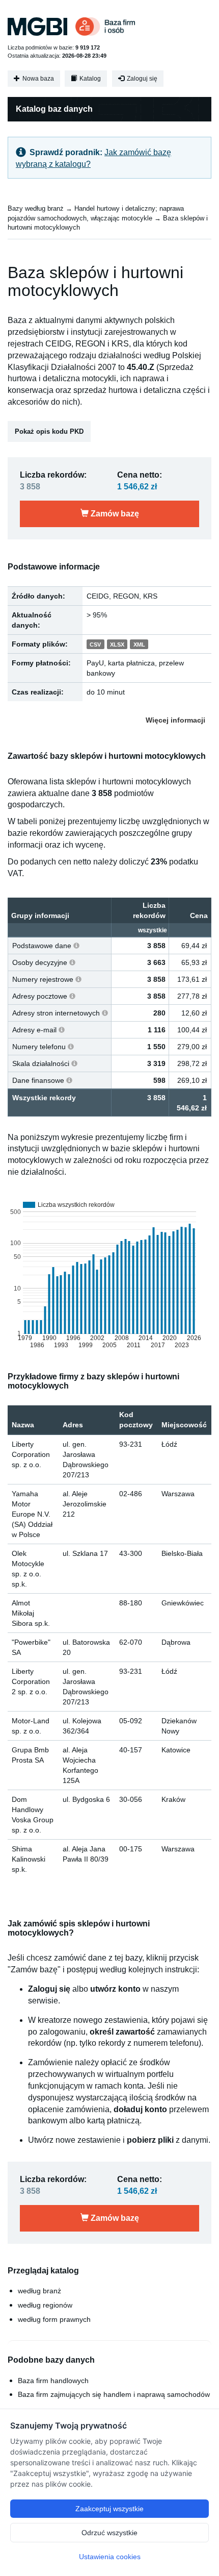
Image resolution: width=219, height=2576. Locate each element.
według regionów (45, 2305)
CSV (95, 645)
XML (139, 645)
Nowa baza (37, 79)
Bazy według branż (36, 208)
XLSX (117, 645)
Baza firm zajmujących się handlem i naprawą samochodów (114, 2394)
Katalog (89, 79)
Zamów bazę (114, 514)
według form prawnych (54, 2319)
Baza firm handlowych (53, 2381)
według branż (39, 2291)
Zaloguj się (141, 79)
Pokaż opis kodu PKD (49, 431)
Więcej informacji (175, 720)
